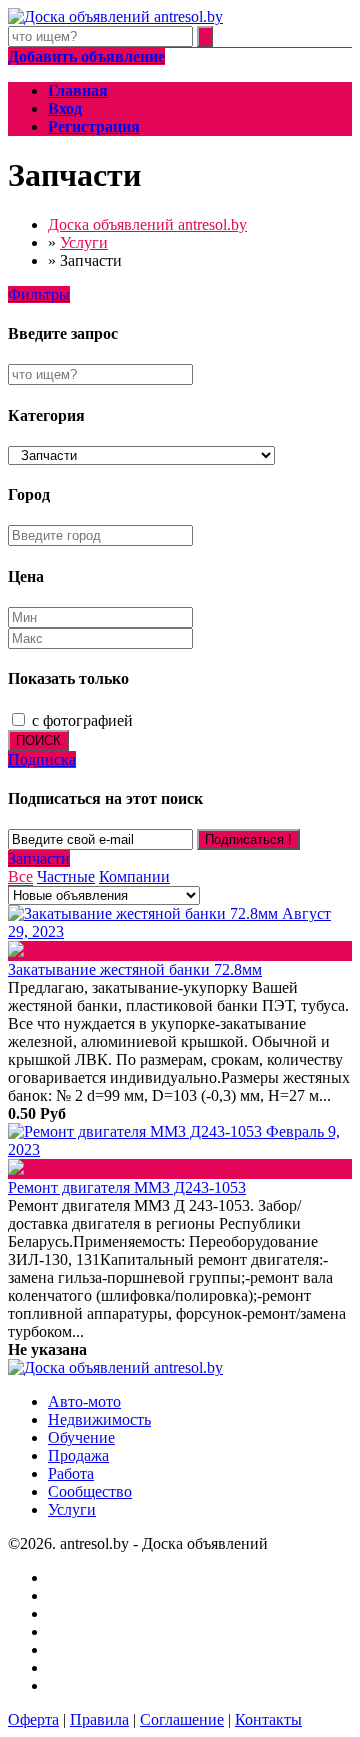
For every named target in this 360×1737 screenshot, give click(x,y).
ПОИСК (38, 740)
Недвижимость (99, 1419)
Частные (66, 876)
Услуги (72, 1509)
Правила (99, 1719)
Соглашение (182, 1719)
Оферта (33, 1719)
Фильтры (39, 294)
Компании (134, 876)
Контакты (268, 1719)
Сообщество (90, 1491)
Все (20, 876)
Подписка (42, 759)
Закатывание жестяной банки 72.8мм (135, 969)
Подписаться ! (248, 839)
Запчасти (39, 858)
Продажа (78, 1455)
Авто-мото (84, 1401)
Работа (71, 1473)
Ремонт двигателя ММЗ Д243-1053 (127, 1187)
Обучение (81, 1437)
